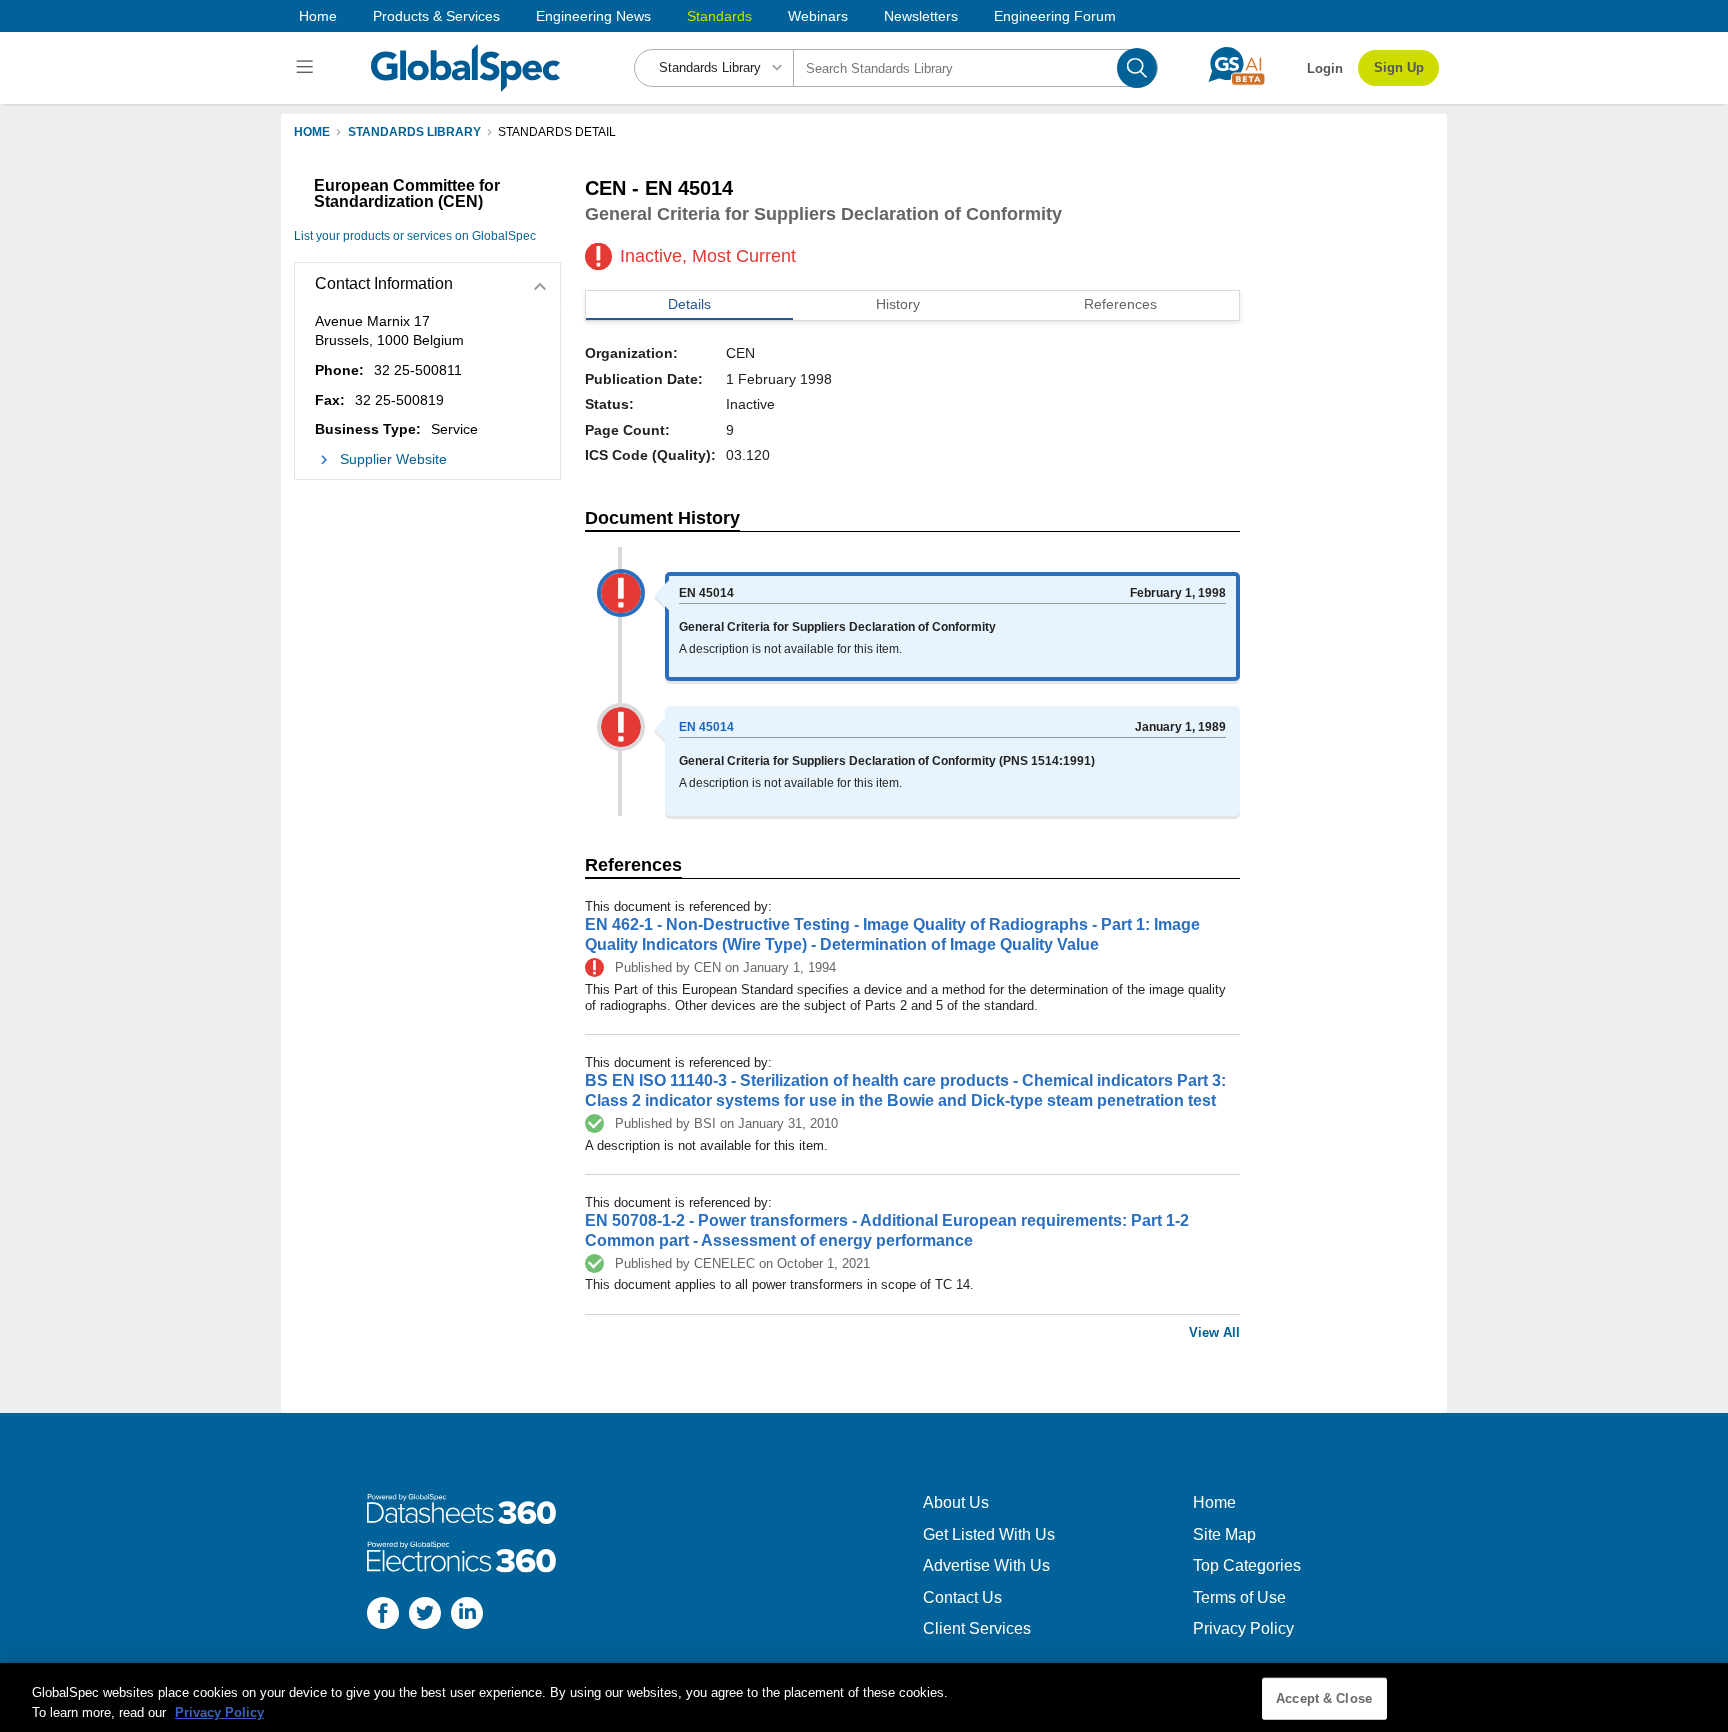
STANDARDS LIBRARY (414, 132)
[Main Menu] (307, 68)
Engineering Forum (1055, 16)
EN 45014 (706, 727)
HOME (312, 132)
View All (1214, 1332)
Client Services (977, 1628)
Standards (719, 16)
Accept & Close (1324, 1698)
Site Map (1224, 1534)
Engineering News (593, 16)
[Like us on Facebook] (383, 1615)
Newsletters (921, 16)
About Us (956, 1502)
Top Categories (1247, 1565)
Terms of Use (1239, 1597)
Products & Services (436, 16)
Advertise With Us (986, 1565)
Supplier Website (393, 459)
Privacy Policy (1243, 1628)
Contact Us (962, 1597)
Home (318, 16)
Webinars (818, 16)
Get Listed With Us (989, 1534)
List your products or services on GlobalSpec (415, 236)
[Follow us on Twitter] (425, 1615)
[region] (864, 1697)
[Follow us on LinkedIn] (467, 1615)
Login (1325, 68)
